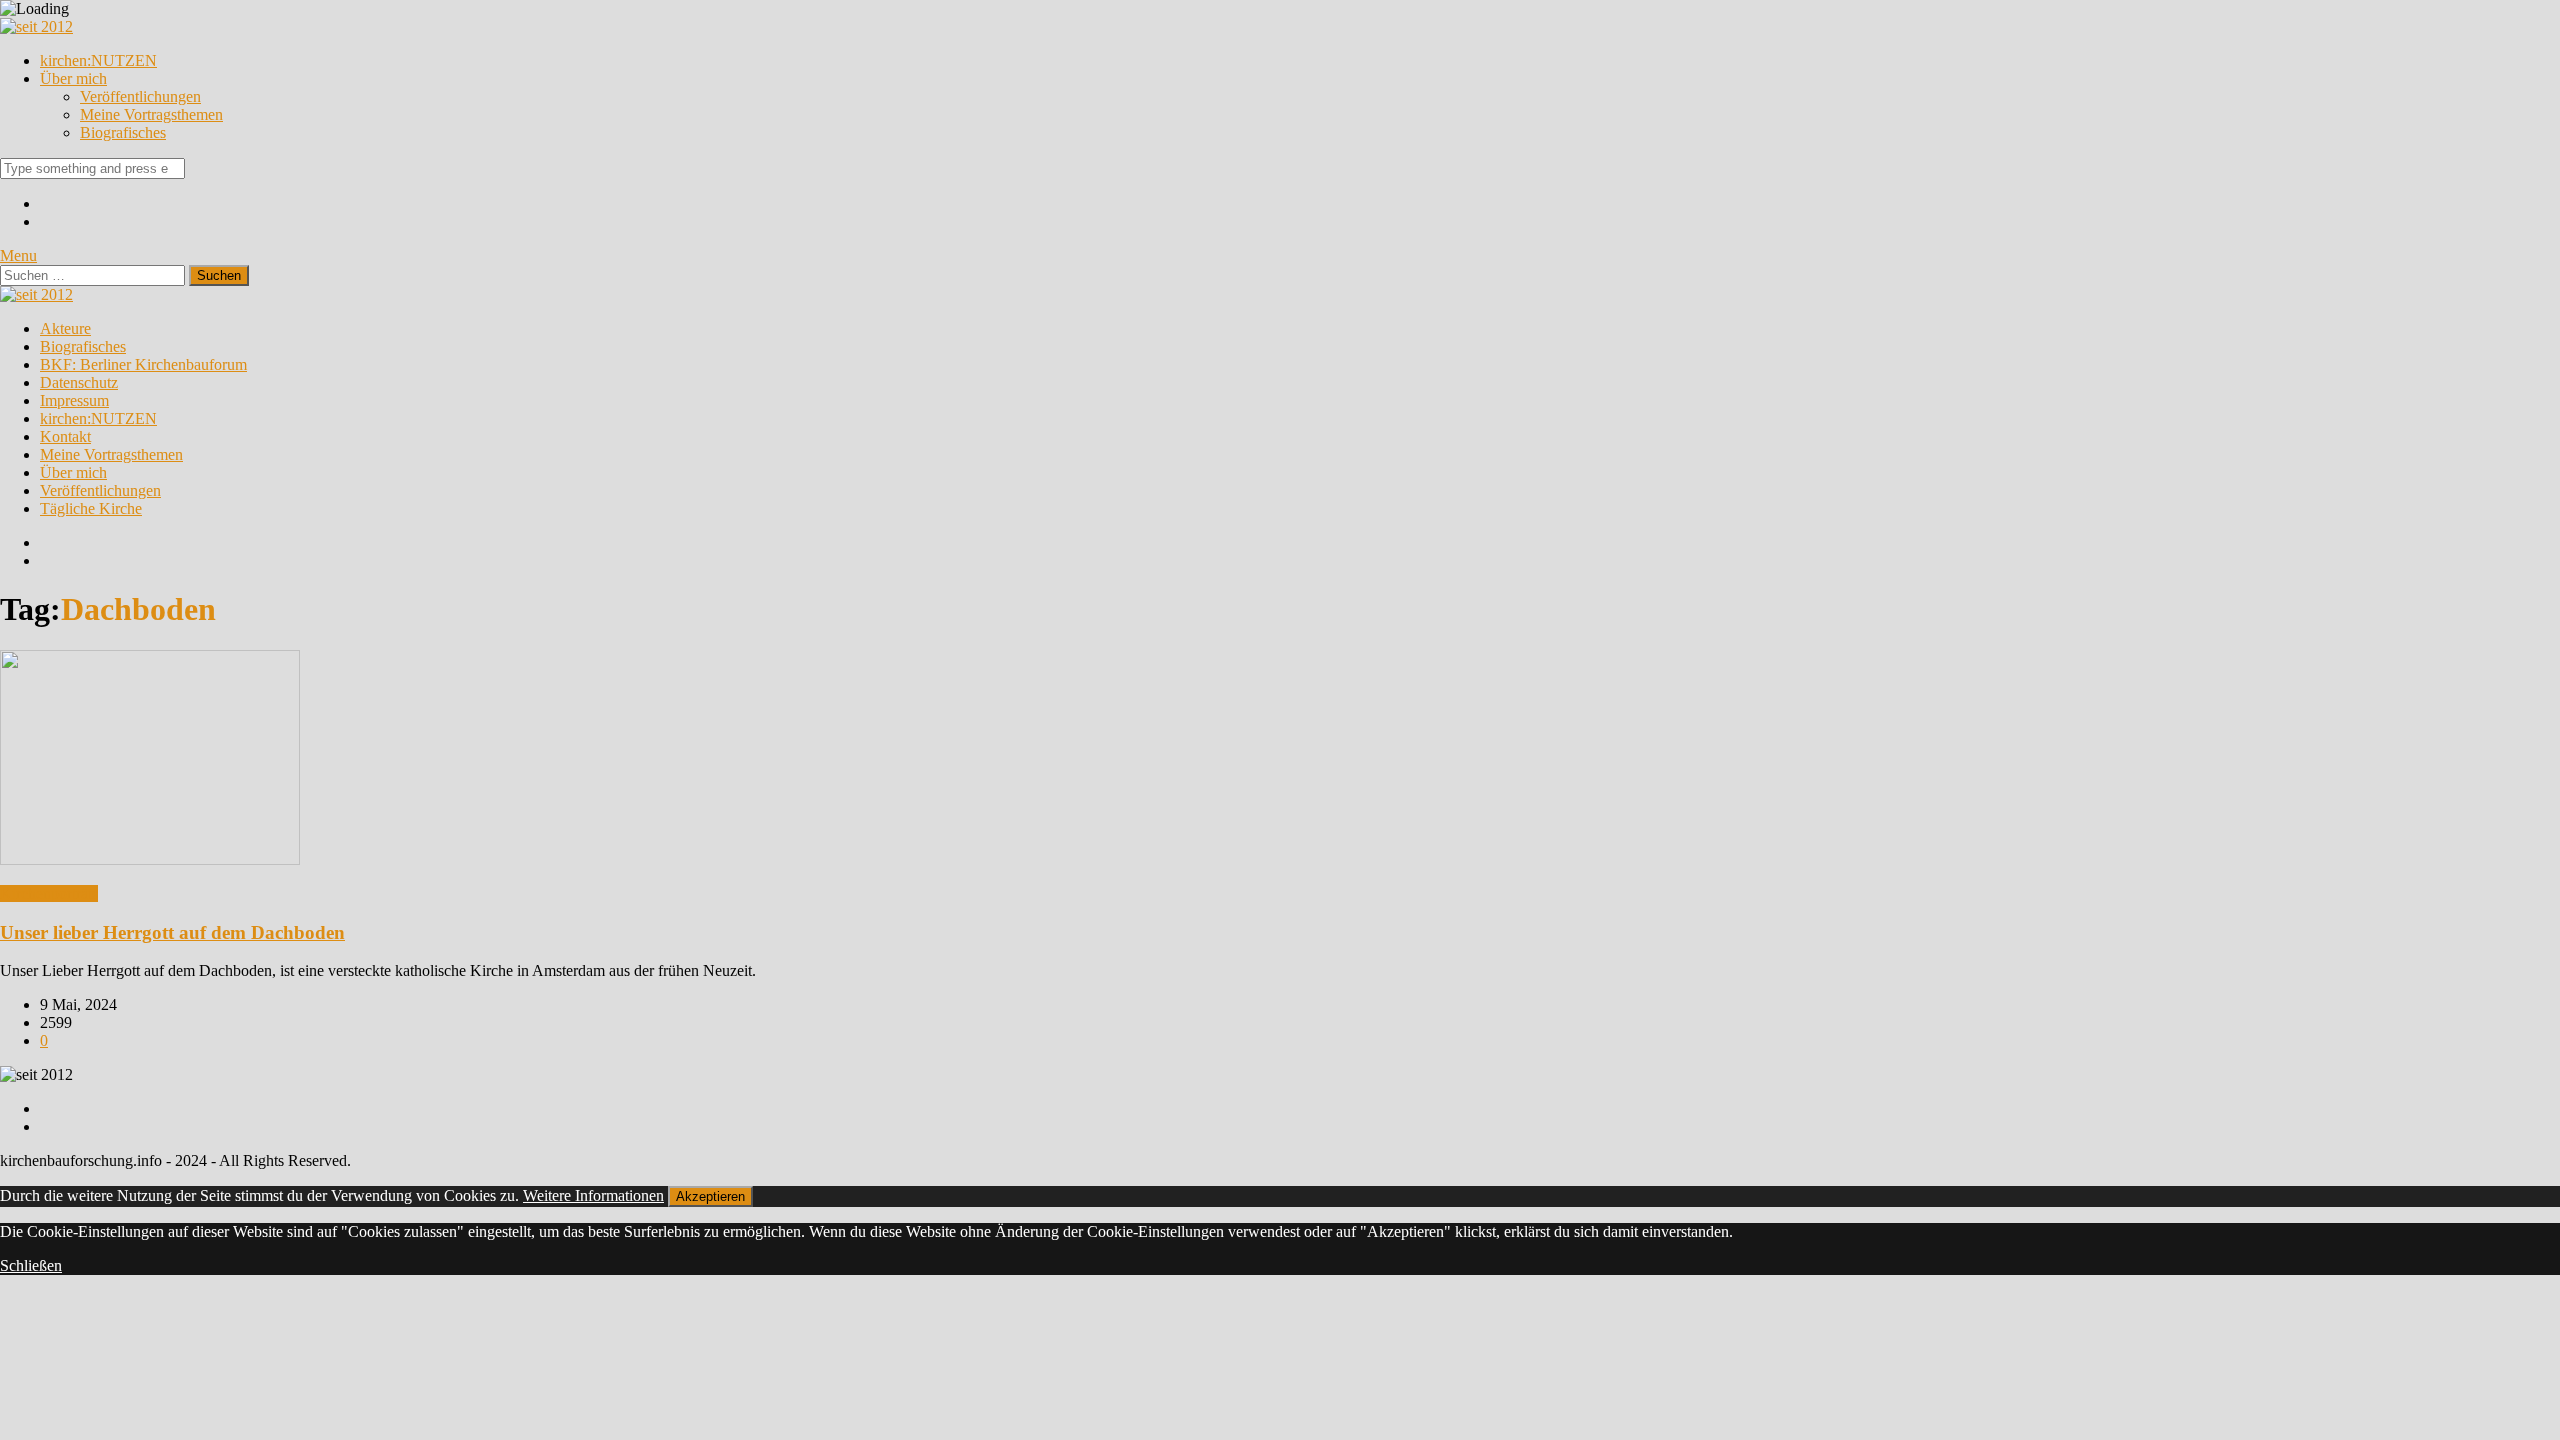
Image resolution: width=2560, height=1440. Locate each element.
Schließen (31, 1265)
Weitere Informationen (593, 1195)
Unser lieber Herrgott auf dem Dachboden (172, 932)
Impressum (74, 400)
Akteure (65, 328)
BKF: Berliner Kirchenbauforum (143, 364)
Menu (18, 255)
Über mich (73, 78)
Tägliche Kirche (91, 508)
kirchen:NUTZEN (98, 60)
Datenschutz (79, 382)
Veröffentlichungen (140, 96)
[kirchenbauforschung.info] (36, 26)
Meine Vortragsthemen (151, 114)
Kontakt (65, 436)
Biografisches (123, 132)
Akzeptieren (710, 1196)
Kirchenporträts (49, 893)
